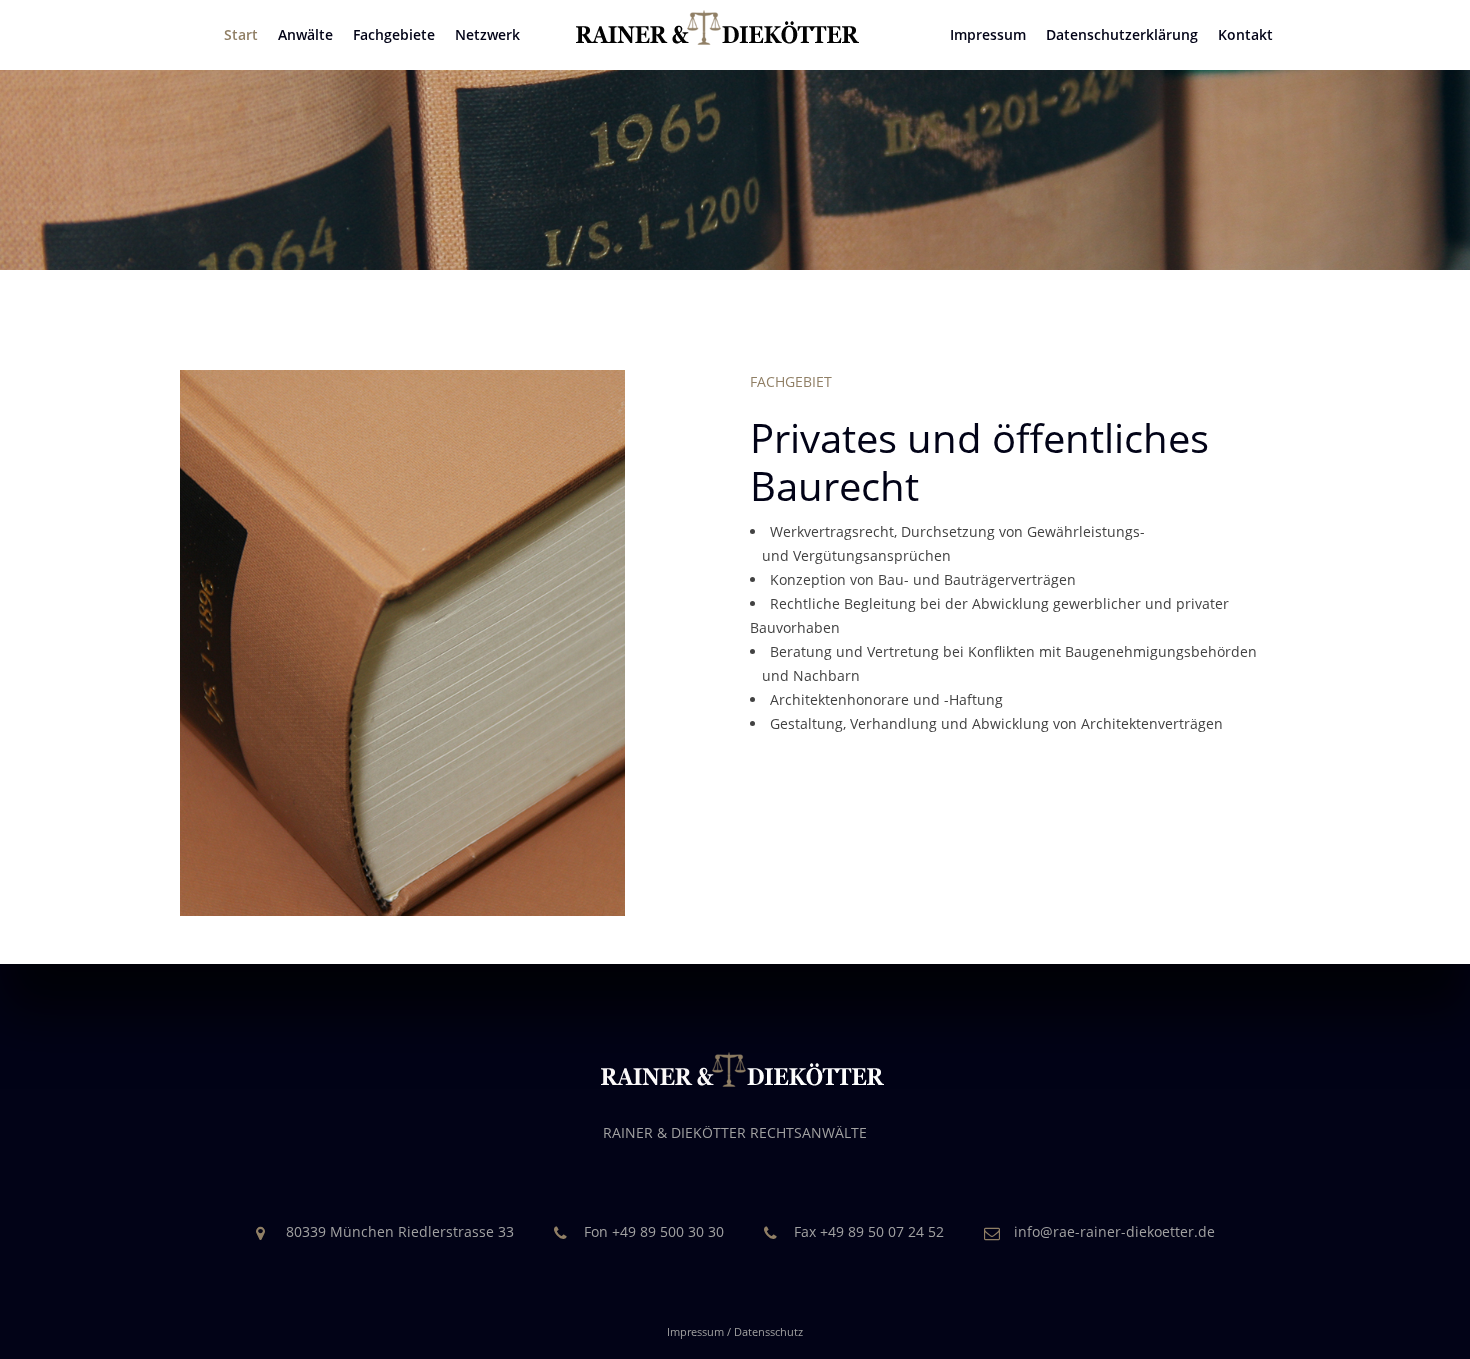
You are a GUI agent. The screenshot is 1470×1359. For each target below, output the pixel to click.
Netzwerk (487, 34)
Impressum (988, 34)
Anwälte (305, 34)
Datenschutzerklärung (1122, 34)
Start (241, 34)
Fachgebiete (394, 34)
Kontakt (1245, 34)
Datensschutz (768, 1331)
